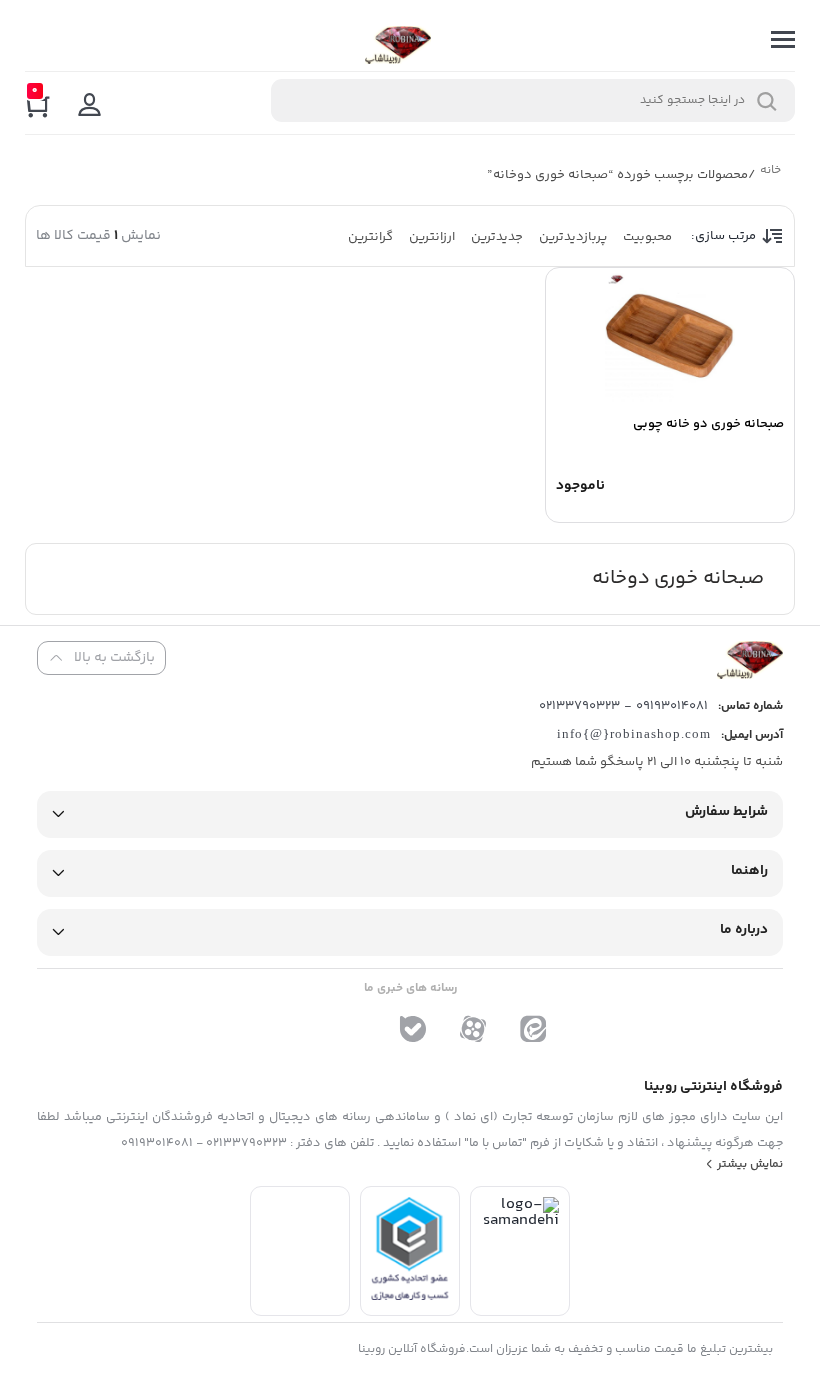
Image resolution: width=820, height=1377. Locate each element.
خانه (769, 172)
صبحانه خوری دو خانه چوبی (708, 424)
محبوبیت (647, 237)
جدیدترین (497, 237)
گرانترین (370, 237)
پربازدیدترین (573, 237)
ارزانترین (432, 237)
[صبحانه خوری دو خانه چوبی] (670, 338)
